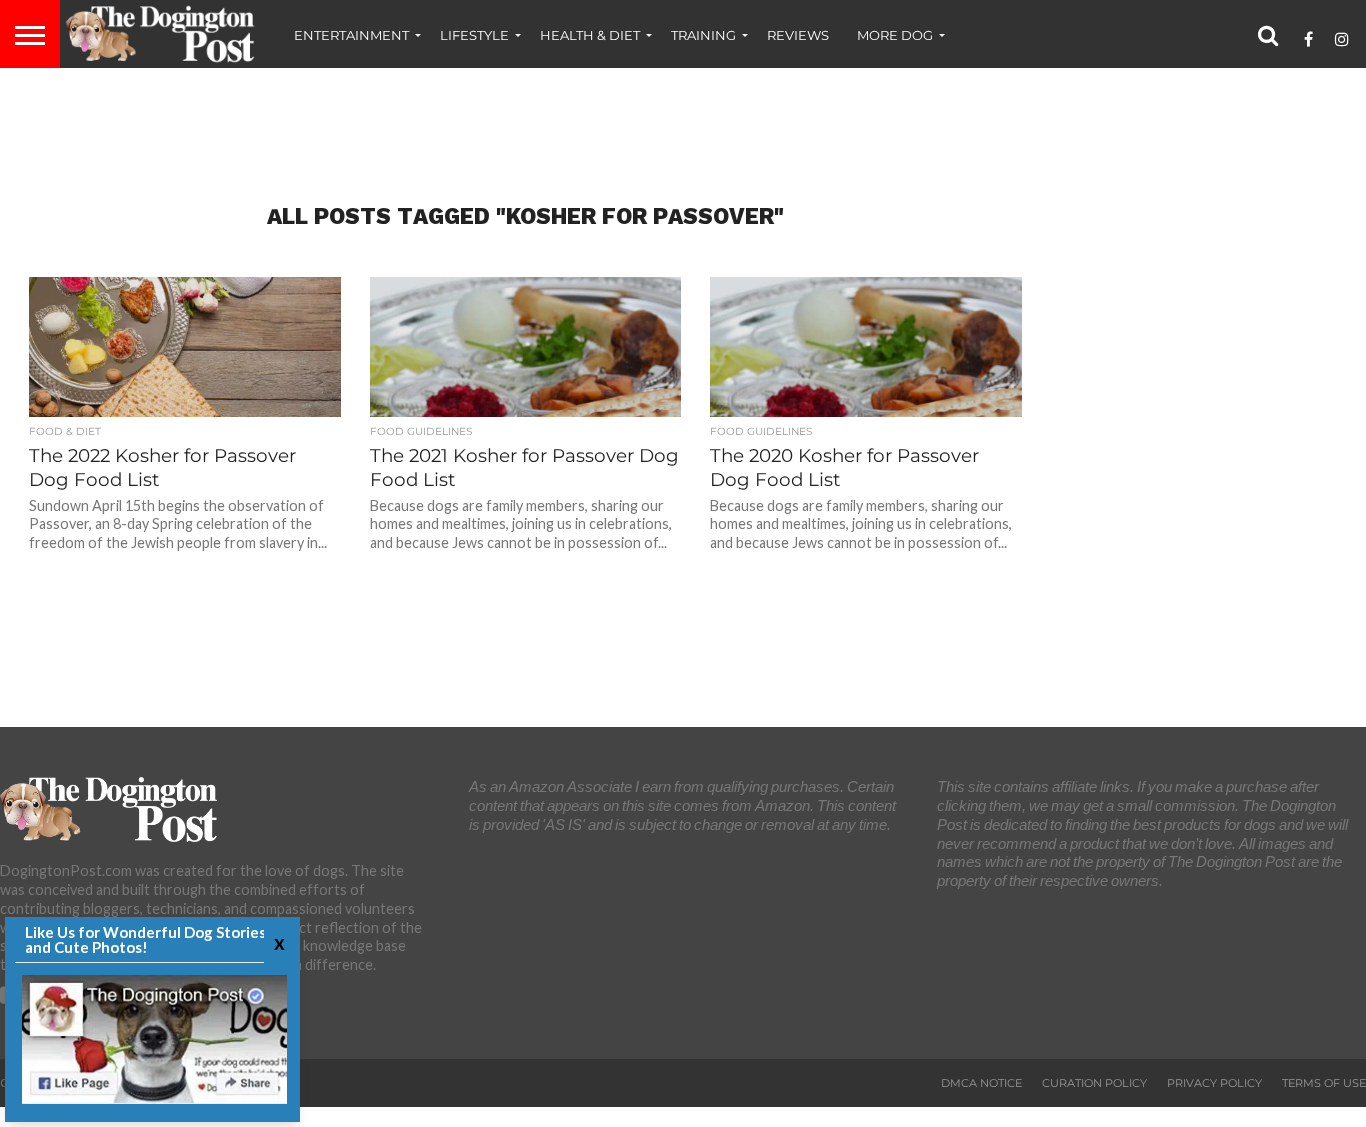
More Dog (895, 35)
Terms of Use (1324, 1083)
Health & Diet (590, 35)
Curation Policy (1094, 1083)
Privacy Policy (1214, 1083)
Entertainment (351, 35)
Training (703, 35)
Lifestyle (474, 35)
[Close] (277, 942)
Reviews (798, 35)
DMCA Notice (981, 1083)
